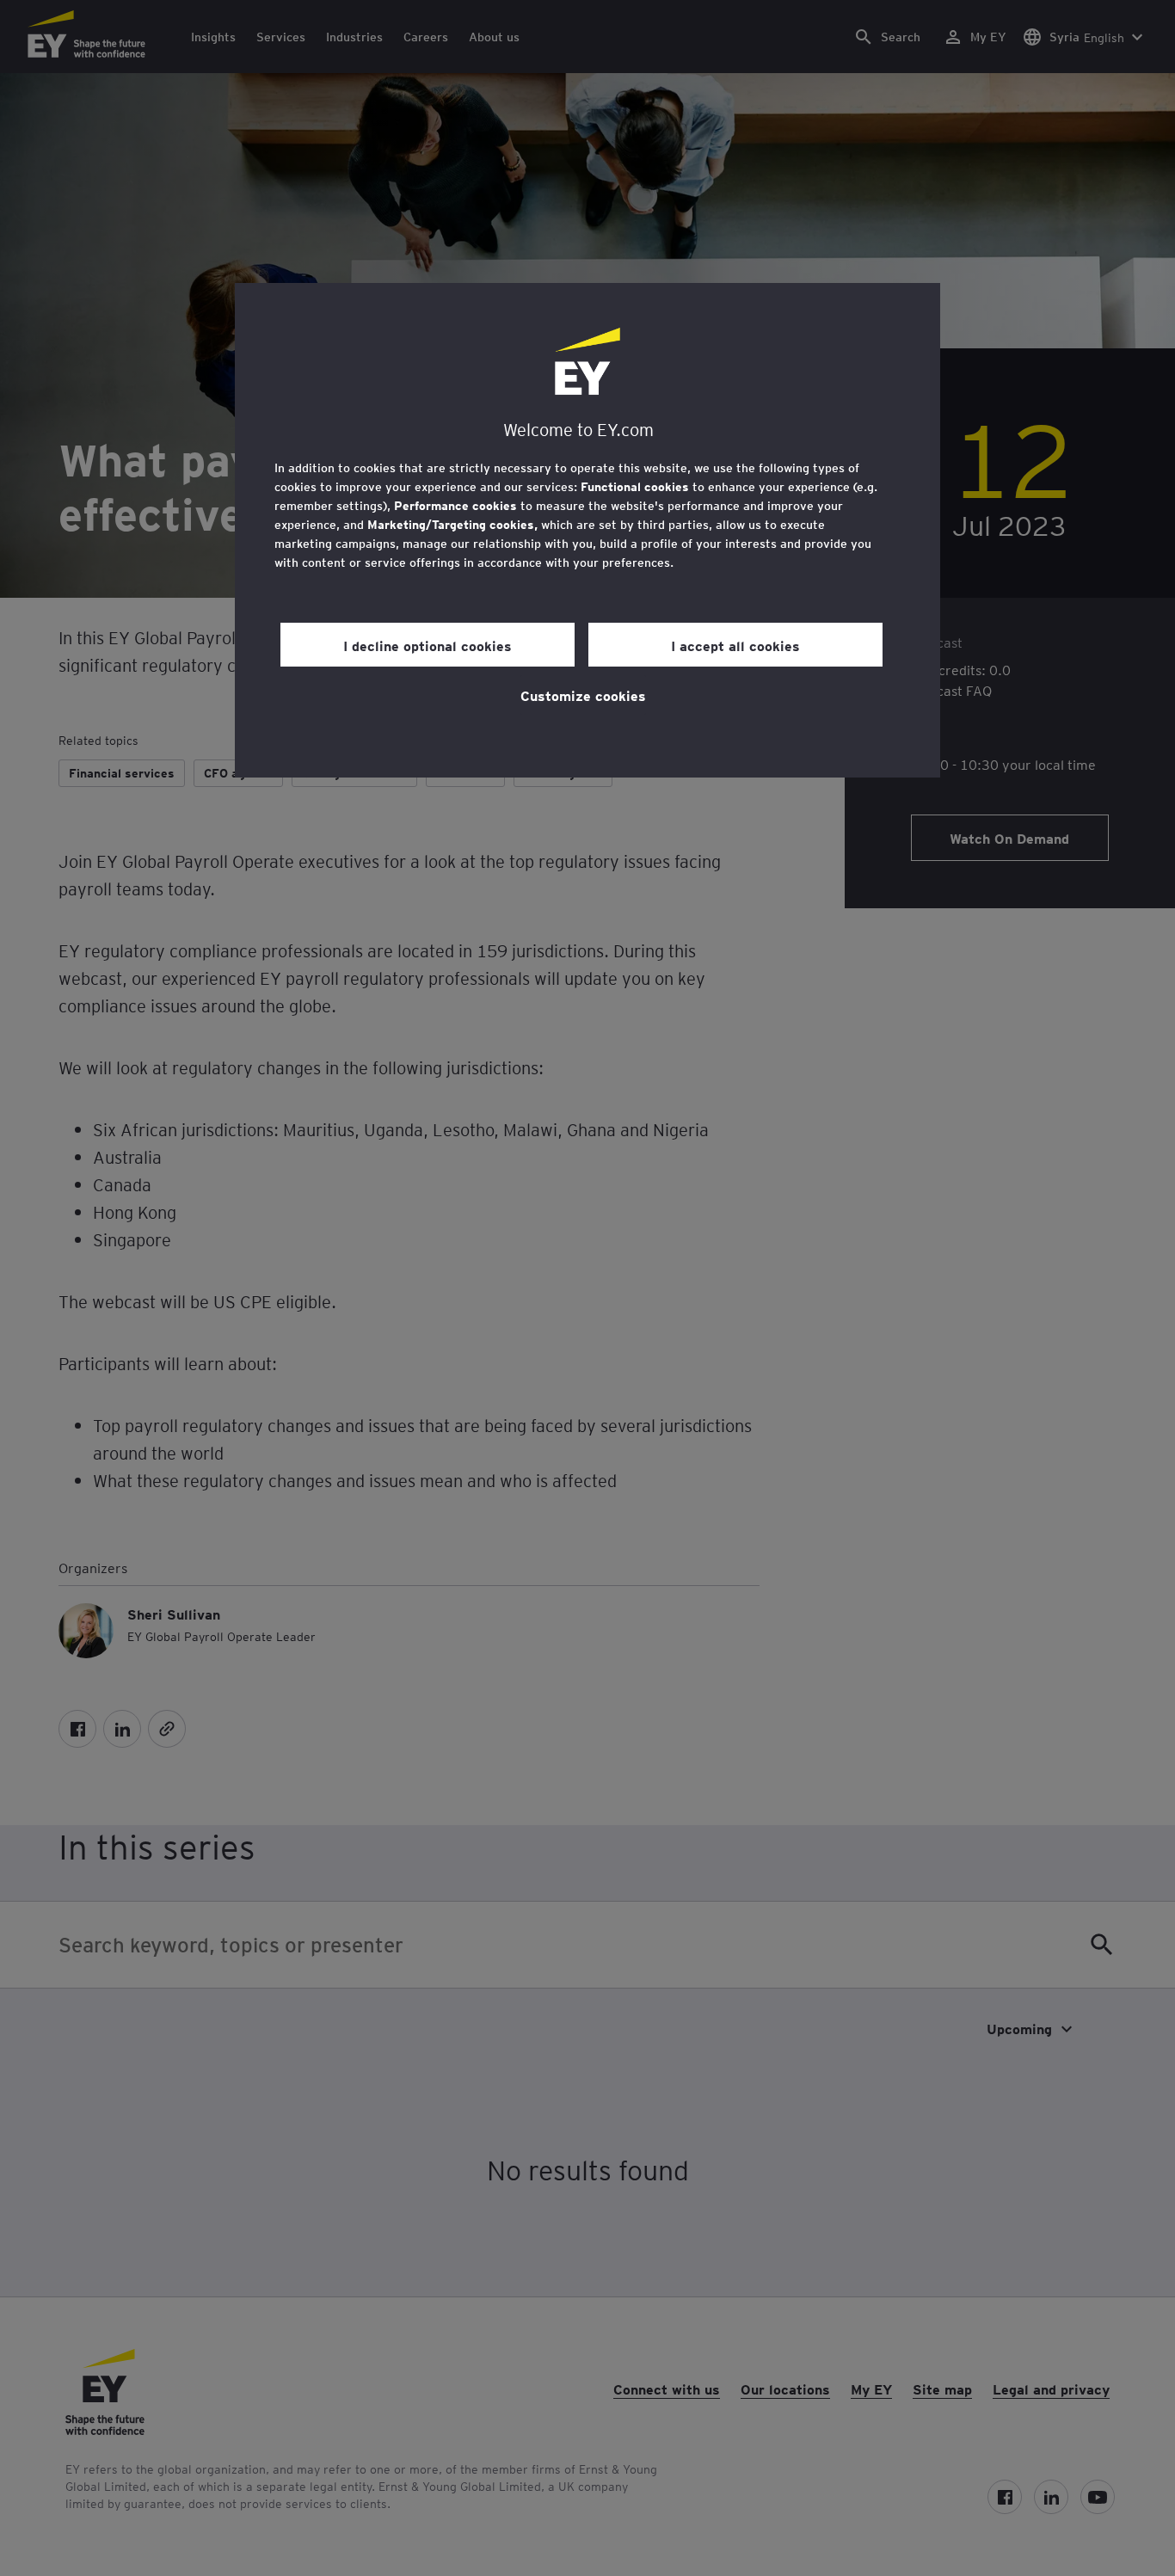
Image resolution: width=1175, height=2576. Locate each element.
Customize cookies (583, 695)
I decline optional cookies (428, 645)
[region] (587, 530)
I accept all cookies (735, 645)
